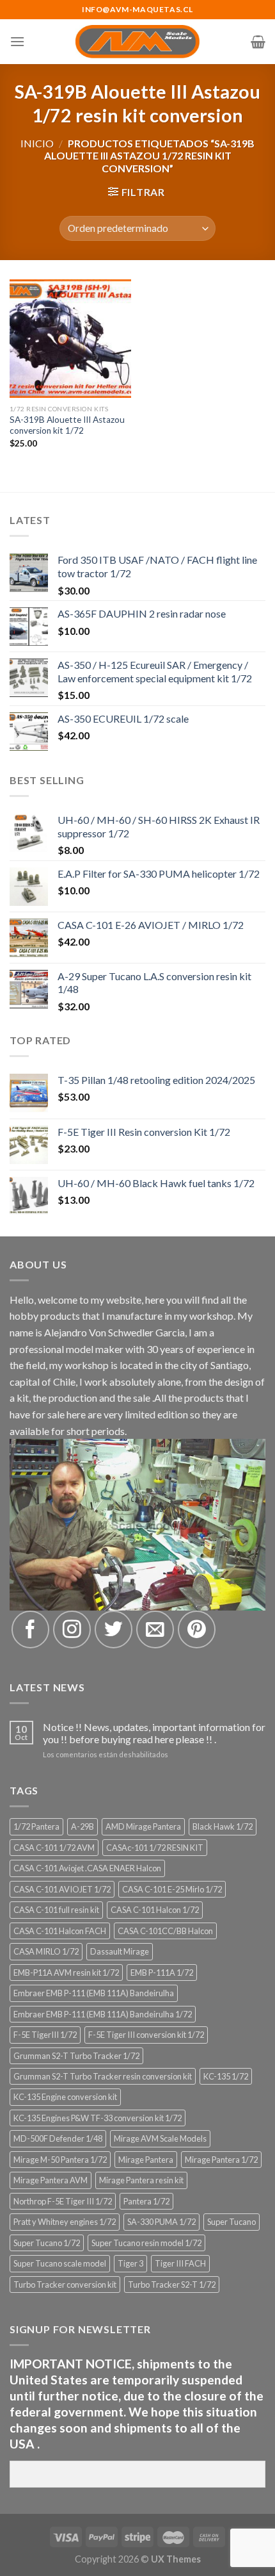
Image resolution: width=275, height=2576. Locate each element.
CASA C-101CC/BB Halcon (165, 1931)
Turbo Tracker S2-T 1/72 (172, 2285)
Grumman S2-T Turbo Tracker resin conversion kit (103, 2076)
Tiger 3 (130, 2263)
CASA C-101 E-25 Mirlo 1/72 (172, 1889)
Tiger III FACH (180, 2263)
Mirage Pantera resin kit (141, 2180)
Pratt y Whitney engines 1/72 (65, 2222)
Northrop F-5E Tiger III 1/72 (63, 2201)
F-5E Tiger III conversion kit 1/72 (146, 2035)
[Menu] (17, 41)
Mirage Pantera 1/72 (221, 2160)
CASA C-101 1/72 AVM (54, 1848)
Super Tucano (232, 2222)
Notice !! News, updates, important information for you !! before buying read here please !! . (154, 1733)
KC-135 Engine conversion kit (65, 2097)
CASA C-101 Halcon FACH (60, 1931)
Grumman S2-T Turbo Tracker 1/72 (76, 2056)
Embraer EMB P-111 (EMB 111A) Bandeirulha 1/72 (103, 2014)
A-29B (82, 1826)
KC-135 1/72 (226, 2076)
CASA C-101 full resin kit (56, 1910)
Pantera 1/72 (146, 2201)
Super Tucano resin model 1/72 (146, 2243)
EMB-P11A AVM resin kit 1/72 (66, 1973)
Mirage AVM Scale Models (160, 2138)
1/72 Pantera (36, 1826)
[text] (137, 2404)
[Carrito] (258, 42)
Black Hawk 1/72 (223, 1826)
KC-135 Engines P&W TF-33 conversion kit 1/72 (98, 2118)
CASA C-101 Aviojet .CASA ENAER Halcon (87, 1868)
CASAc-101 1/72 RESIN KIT (155, 1848)
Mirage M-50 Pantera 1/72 (60, 2160)
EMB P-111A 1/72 (162, 1973)
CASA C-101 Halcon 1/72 (155, 1910)
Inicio (37, 143)
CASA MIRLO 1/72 (46, 1951)
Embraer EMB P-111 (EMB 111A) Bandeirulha (94, 1993)
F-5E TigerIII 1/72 (45, 2035)
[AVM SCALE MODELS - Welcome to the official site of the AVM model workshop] (138, 42)
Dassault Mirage (120, 1951)
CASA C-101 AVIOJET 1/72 (62, 1889)
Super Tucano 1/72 (47, 2243)
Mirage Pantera (146, 2160)
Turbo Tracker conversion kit (65, 2285)
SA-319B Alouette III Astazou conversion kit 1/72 (67, 425)
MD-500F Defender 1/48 (58, 2138)
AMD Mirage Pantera (143, 1826)
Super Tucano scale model (60, 2263)
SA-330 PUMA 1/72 (161, 2222)
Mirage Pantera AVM (51, 2180)
